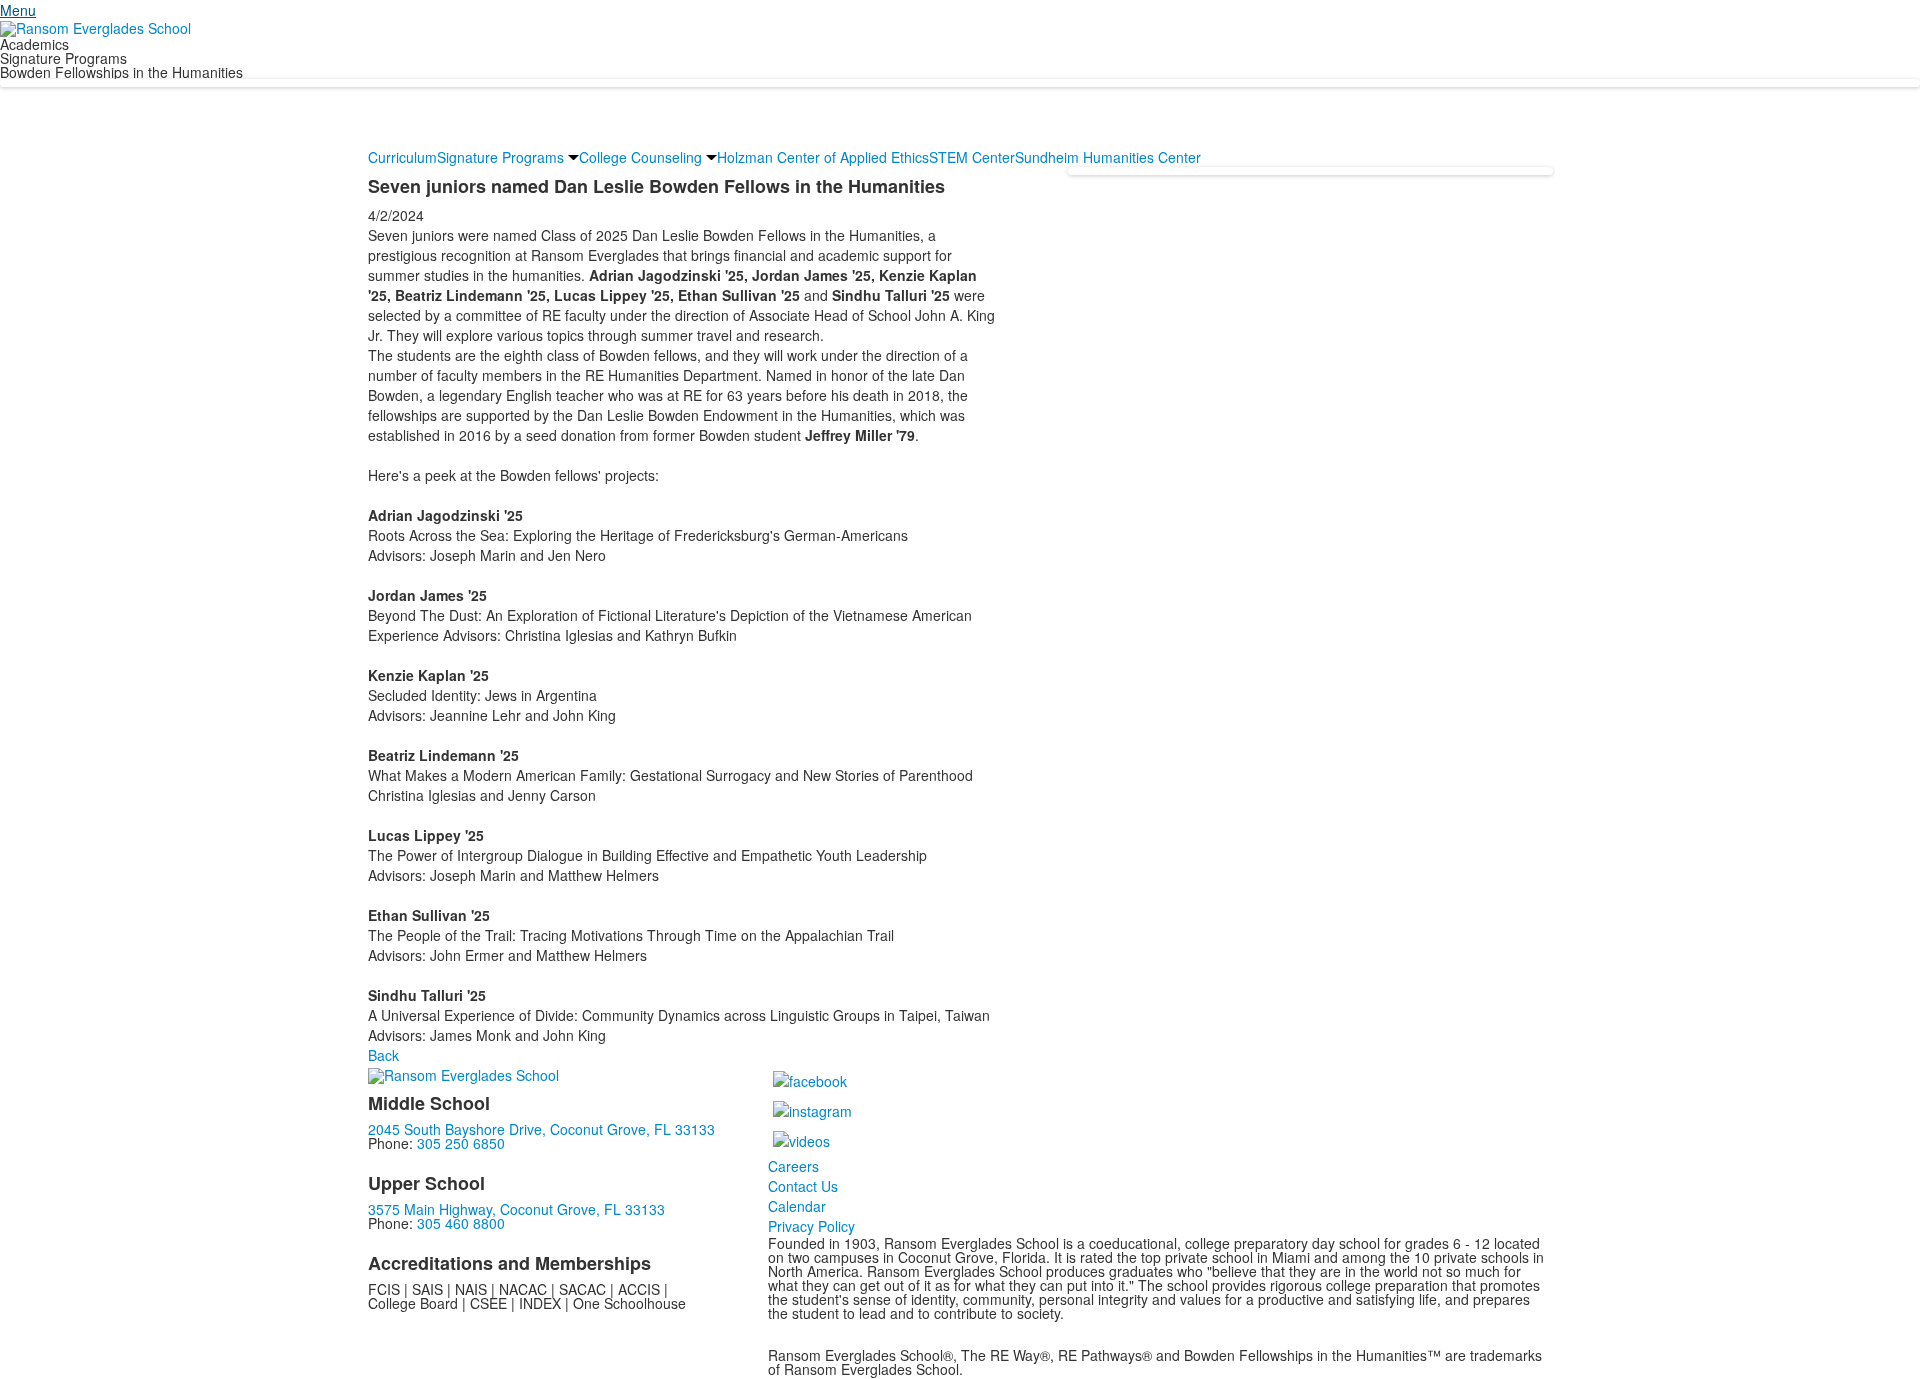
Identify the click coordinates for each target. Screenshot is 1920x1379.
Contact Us (803, 1186)
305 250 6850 (461, 1143)
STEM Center (972, 157)
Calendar (797, 1206)
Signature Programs (500, 157)
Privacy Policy (811, 1226)
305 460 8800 (461, 1223)
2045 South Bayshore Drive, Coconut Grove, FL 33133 (541, 1129)
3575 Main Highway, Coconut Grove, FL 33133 (516, 1209)
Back (383, 1055)
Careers (793, 1166)
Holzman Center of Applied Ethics (823, 157)
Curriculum (402, 157)
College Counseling (640, 157)
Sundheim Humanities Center (1108, 157)
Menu (18, 10)
